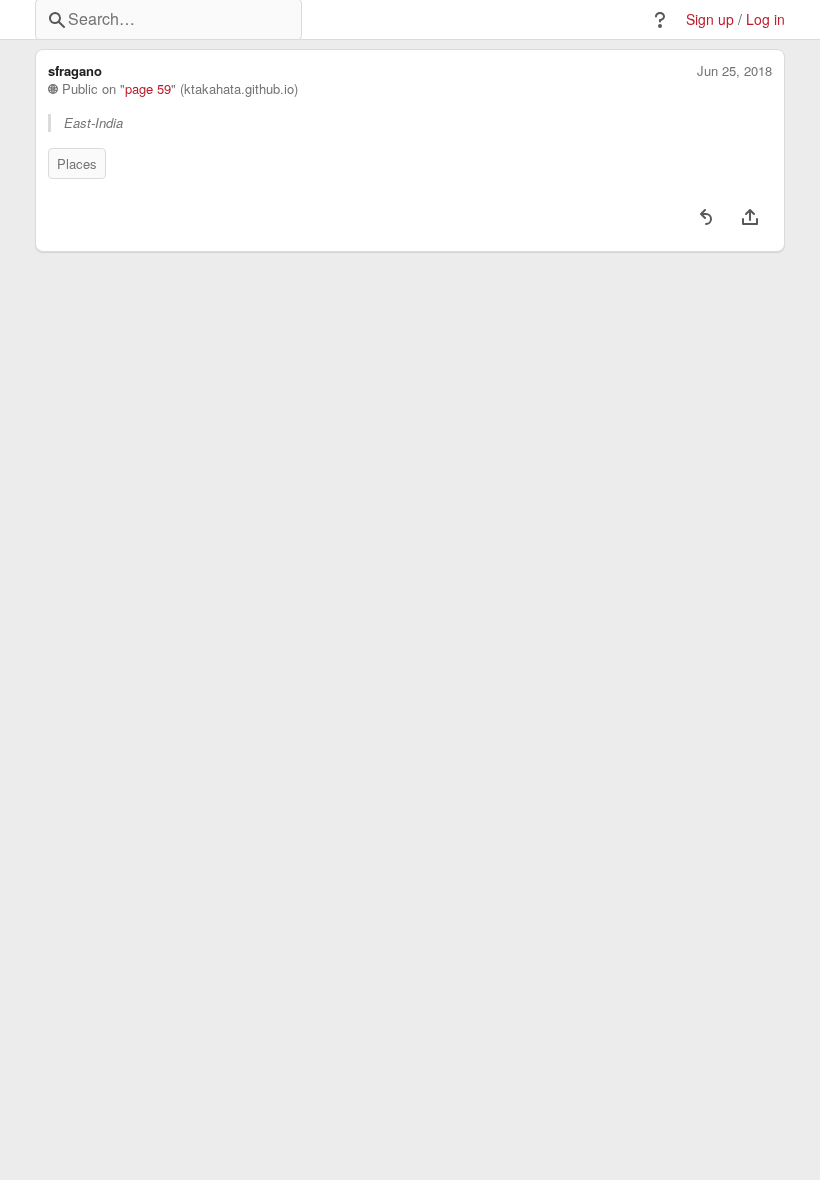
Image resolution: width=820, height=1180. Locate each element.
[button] (660, 20)
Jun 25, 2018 (734, 71)
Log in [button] (765, 19)
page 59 (148, 89)
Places (77, 163)
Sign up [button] (710, 19)
